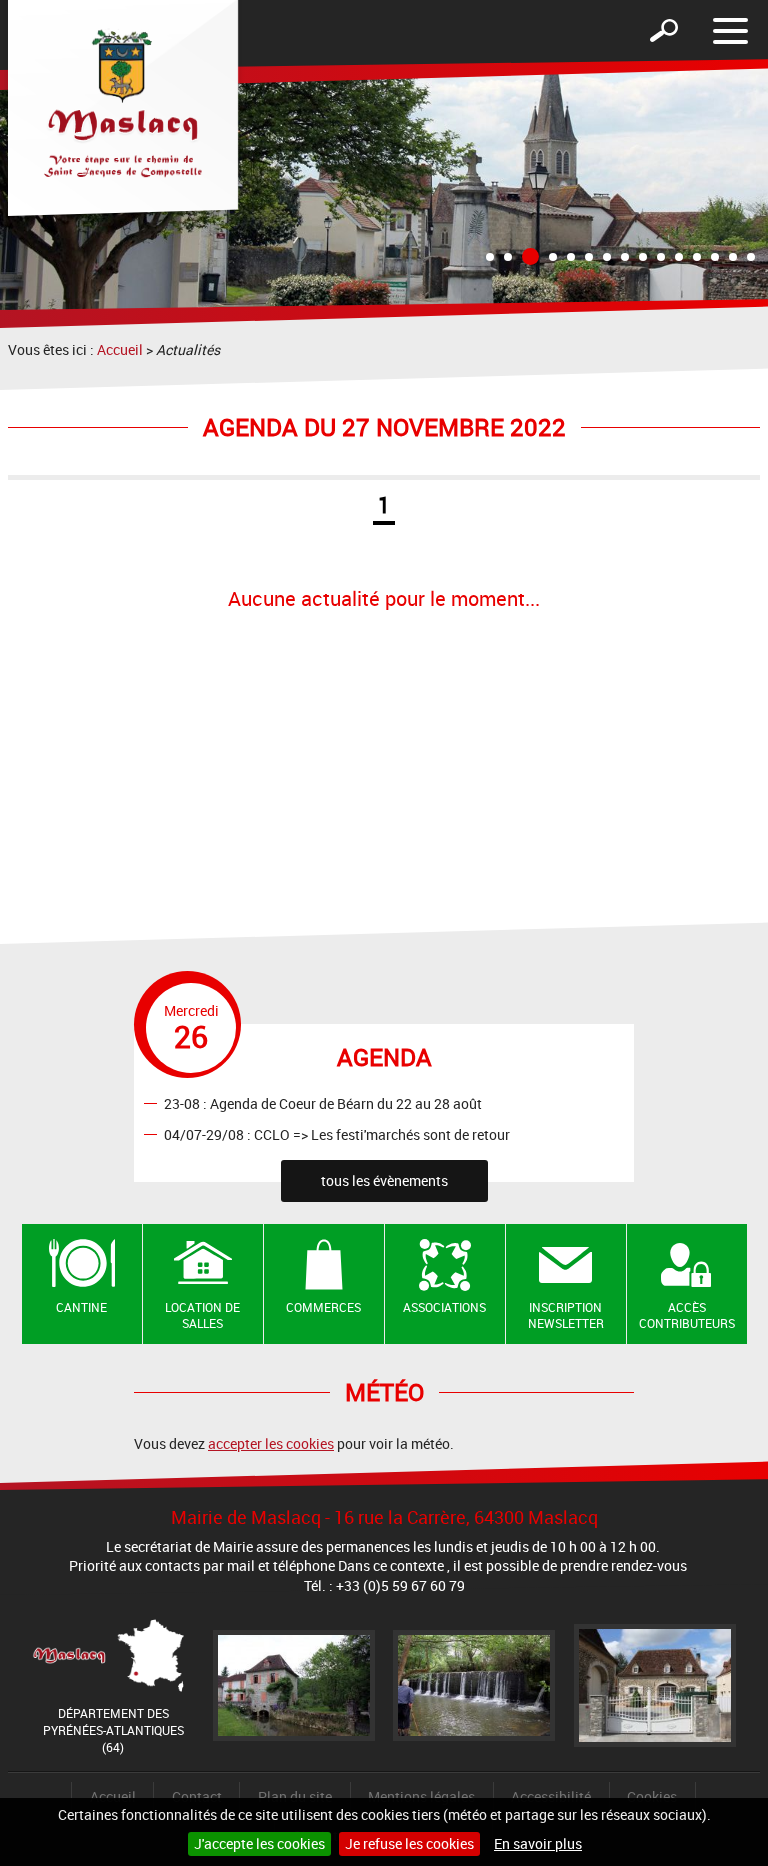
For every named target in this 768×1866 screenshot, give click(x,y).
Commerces (323, 1307)
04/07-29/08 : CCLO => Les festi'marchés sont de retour (337, 1133)
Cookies (652, 1796)
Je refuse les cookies (409, 1843)
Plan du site (295, 1796)
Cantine (81, 1307)
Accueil (120, 349)
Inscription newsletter (566, 1315)
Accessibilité (551, 1796)
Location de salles (202, 1315)
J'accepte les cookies (259, 1843)
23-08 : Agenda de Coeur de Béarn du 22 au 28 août (323, 1102)
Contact (197, 1796)
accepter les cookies (271, 1443)
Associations (444, 1307)
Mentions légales (421, 1796)
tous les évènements (384, 1180)
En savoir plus (538, 1843)
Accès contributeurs (687, 1315)
